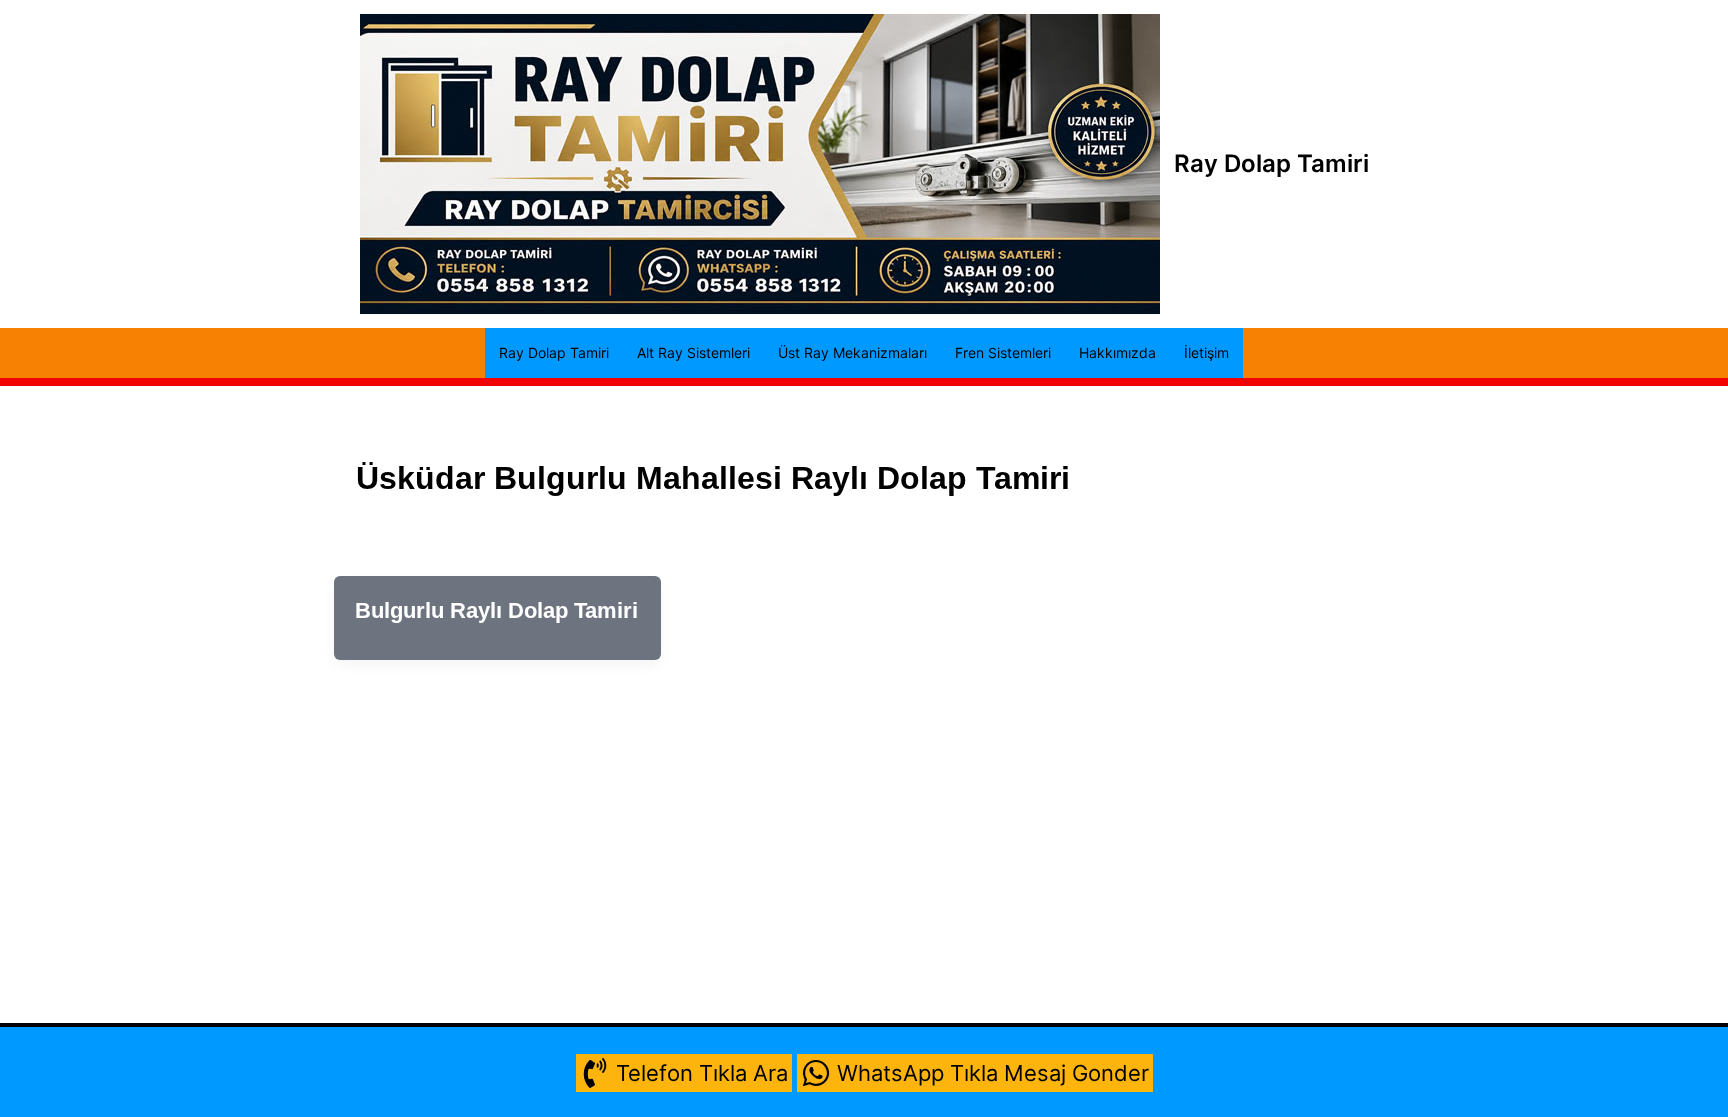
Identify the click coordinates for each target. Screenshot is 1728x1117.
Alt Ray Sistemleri (693, 352)
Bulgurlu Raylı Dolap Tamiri (496, 610)
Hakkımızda (1117, 352)
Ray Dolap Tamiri (1271, 163)
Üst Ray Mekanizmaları (852, 352)
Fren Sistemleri (1003, 352)
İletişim (1206, 352)
